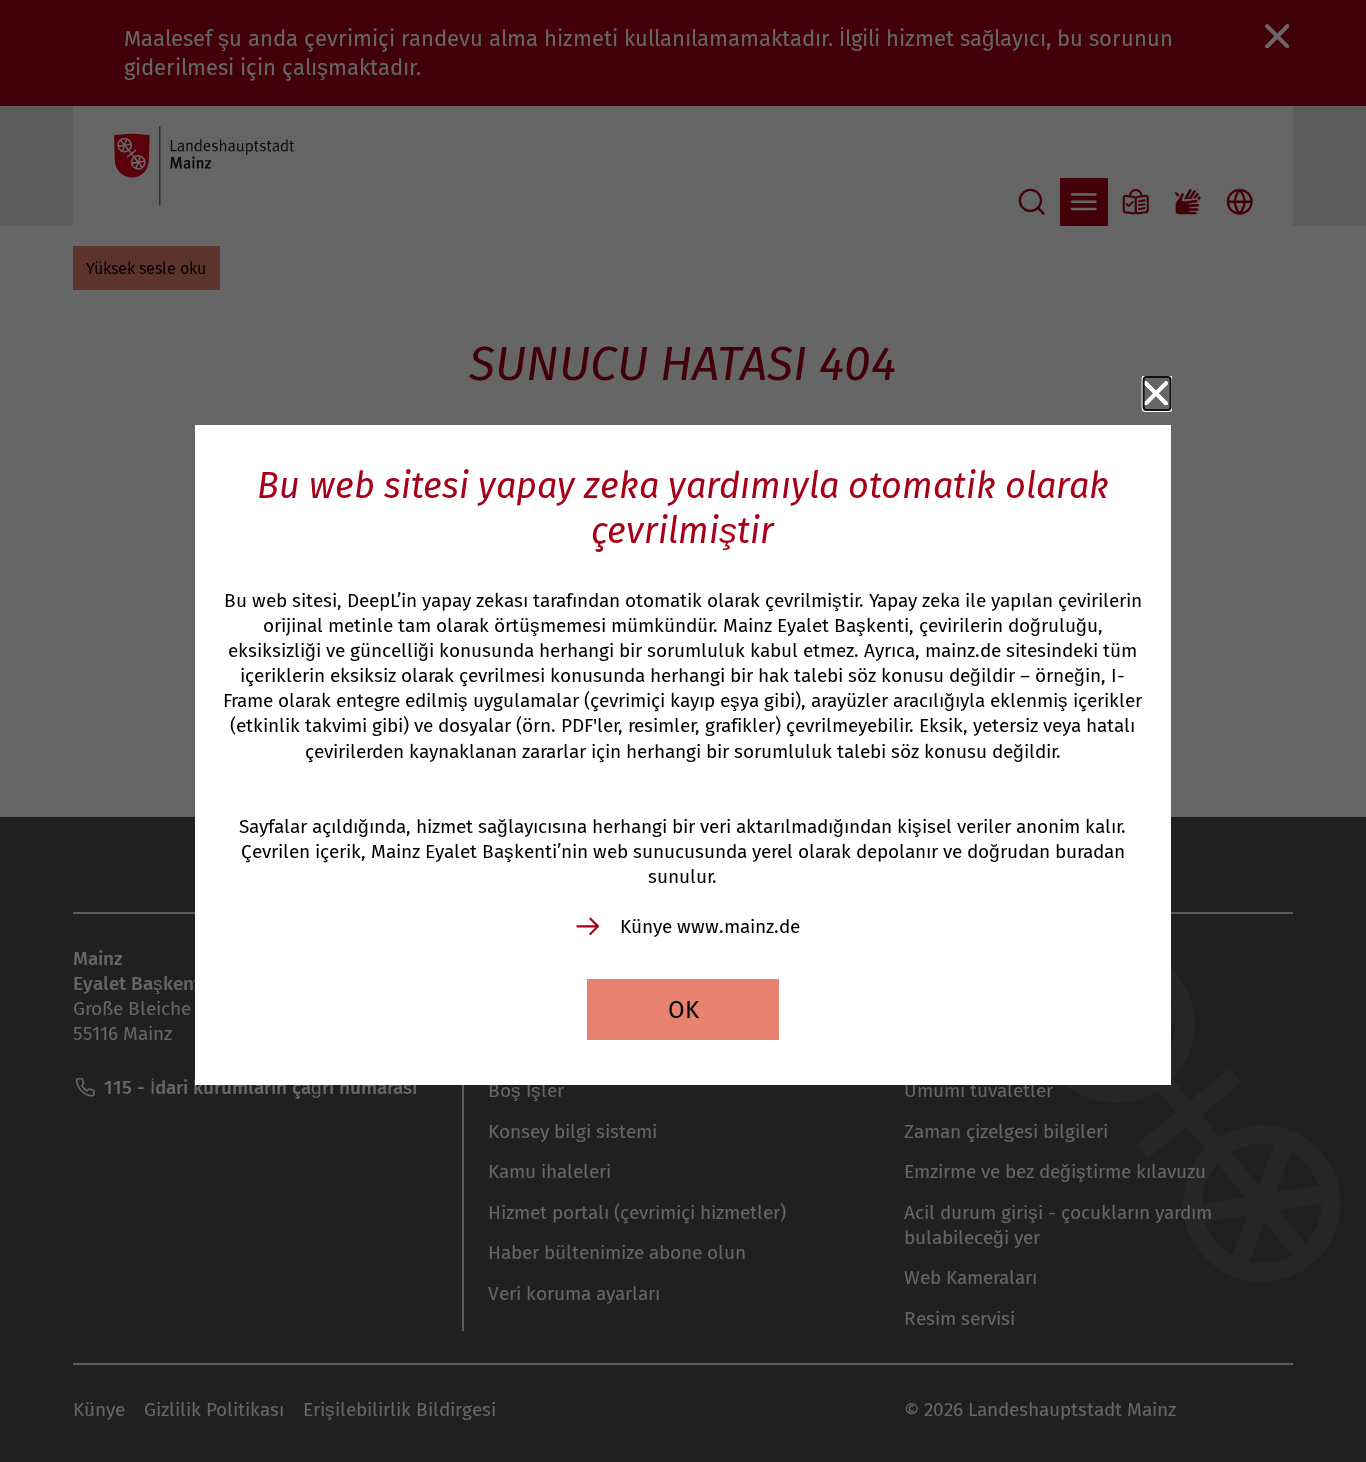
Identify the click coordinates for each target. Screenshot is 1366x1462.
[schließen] (1157, 394)
